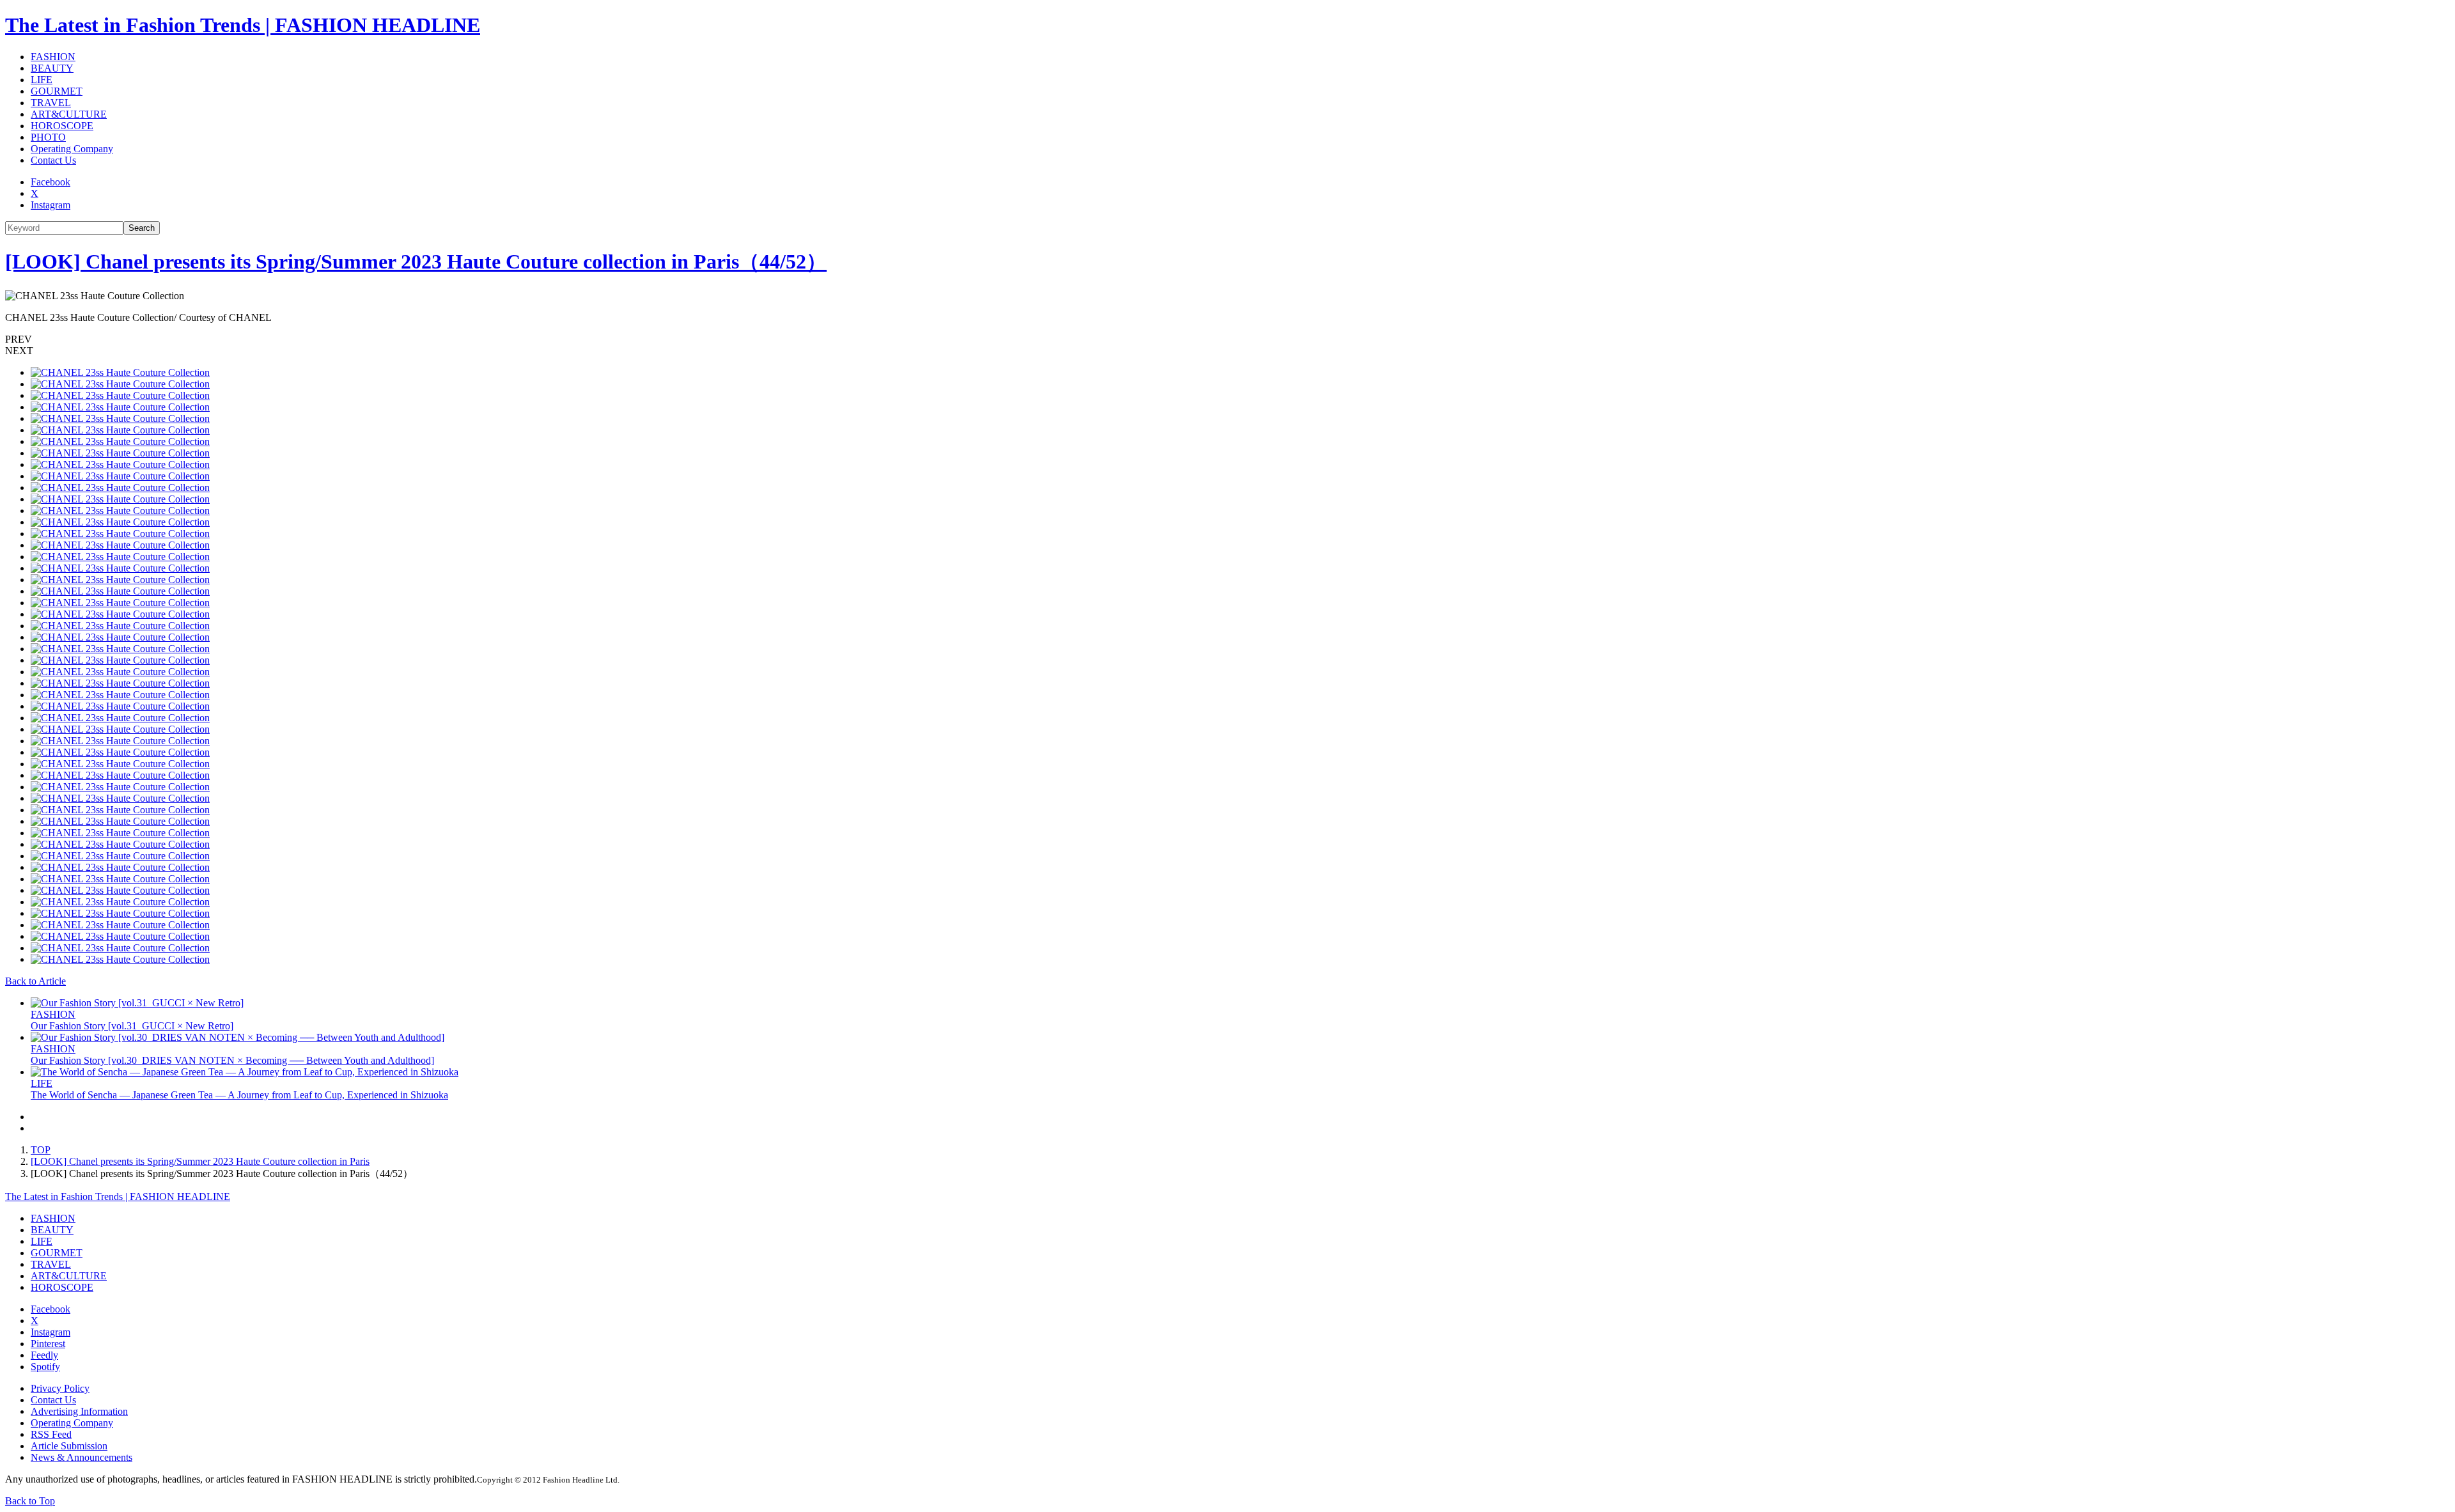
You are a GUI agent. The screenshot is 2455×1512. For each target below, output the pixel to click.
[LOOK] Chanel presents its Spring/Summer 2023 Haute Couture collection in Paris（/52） (416, 261)
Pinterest (48, 1344)
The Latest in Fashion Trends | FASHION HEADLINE (243, 25)
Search (142, 228)
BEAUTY (52, 68)
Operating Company (72, 149)
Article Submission (69, 1446)
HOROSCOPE (62, 126)
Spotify (45, 1367)
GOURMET (57, 91)
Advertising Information (79, 1411)
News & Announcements (82, 1457)
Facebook (51, 182)
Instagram (51, 205)
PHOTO (48, 137)
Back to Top (30, 1501)
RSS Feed (51, 1434)
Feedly (44, 1355)
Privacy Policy (60, 1388)
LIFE (42, 80)
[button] (1227, 339)
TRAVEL (51, 103)
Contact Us (53, 160)
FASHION (53, 57)
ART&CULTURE (69, 114)
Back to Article (35, 981)
